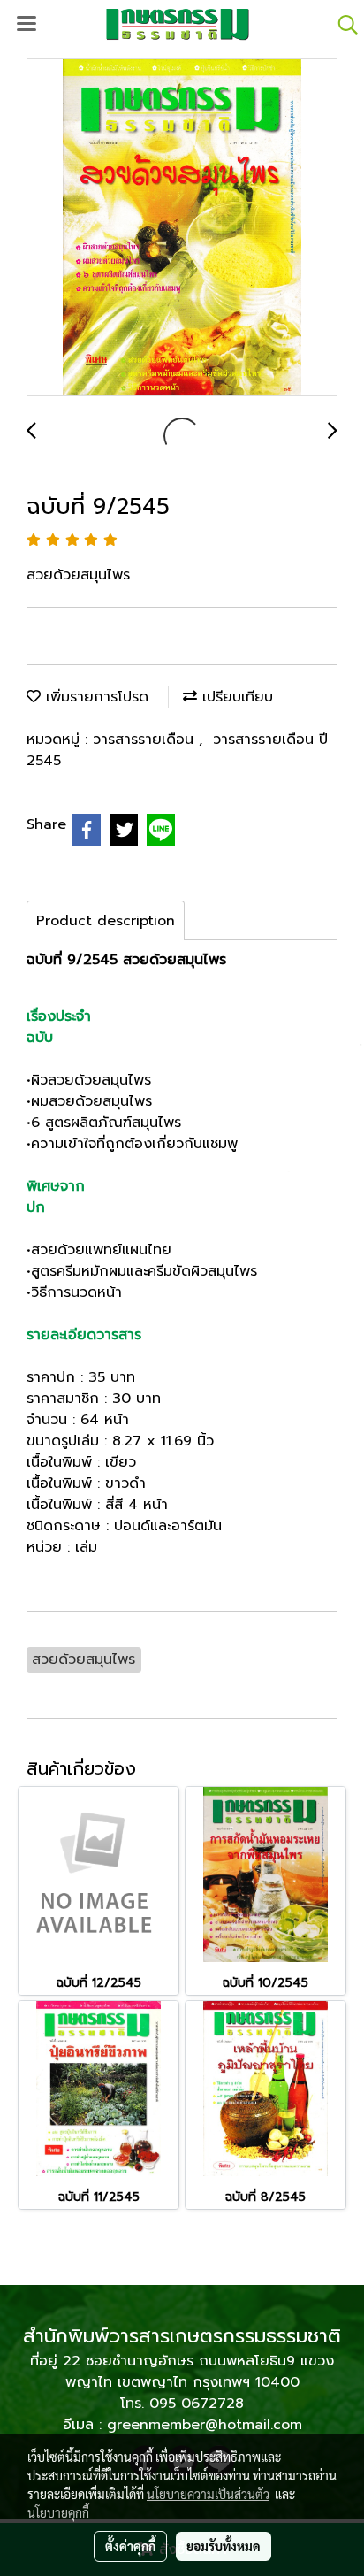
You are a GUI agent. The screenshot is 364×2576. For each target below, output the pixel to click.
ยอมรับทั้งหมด (224, 2546)
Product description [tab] (106, 921)
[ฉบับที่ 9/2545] (182, 228)
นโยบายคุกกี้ (58, 2512)
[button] (342, 25)
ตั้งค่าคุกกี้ (130, 2546)
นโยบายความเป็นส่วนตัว (208, 2494)
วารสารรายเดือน (146, 740)
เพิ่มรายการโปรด (95, 697)
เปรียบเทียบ (235, 697)
